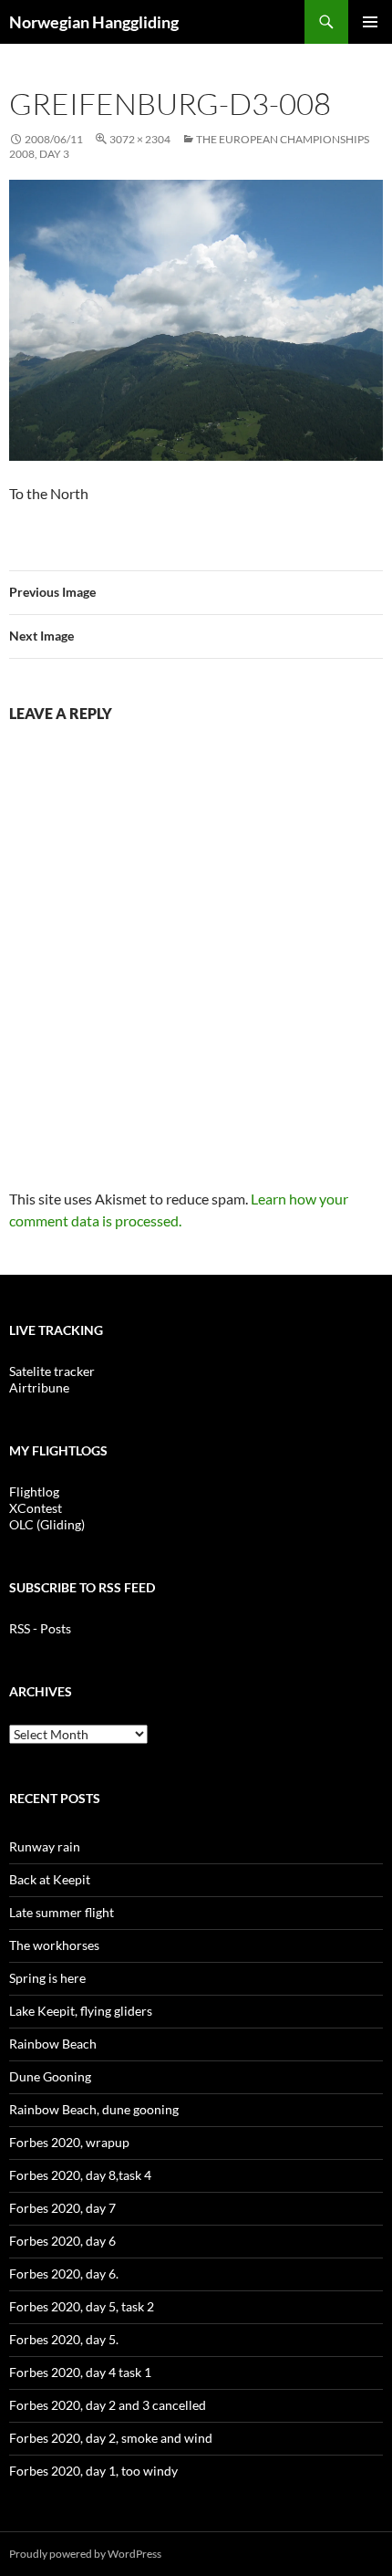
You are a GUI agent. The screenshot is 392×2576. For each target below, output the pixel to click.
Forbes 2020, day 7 (62, 2208)
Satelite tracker (52, 1371)
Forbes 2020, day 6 (62, 2241)
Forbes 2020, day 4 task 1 (80, 2372)
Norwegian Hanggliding (94, 22)
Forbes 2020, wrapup (69, 2142)
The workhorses (54, 1945)
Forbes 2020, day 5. (64, 2339)
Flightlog (34, 1491)
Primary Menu (370, 22)
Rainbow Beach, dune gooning (94, 2109)
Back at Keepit (50, 1879)
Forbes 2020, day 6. (64, 2274)
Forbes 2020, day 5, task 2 (82, 2306)
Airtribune (39, 1387)
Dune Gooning (50, 2076)
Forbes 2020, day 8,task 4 (80, 2175)
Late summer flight (62, 1912)
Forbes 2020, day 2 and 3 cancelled (108, 2405)
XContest (36, 1508)
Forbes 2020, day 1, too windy (93, 2471)
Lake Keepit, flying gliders (81, 2011)
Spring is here (47, 1978)
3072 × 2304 (140, 139)
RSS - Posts (40, 1628)
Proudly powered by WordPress (85, 2554)
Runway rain (45, 1846)
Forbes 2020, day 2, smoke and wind (111, 2438)
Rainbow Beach (53, 2044)
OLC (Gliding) (47, 1524)
